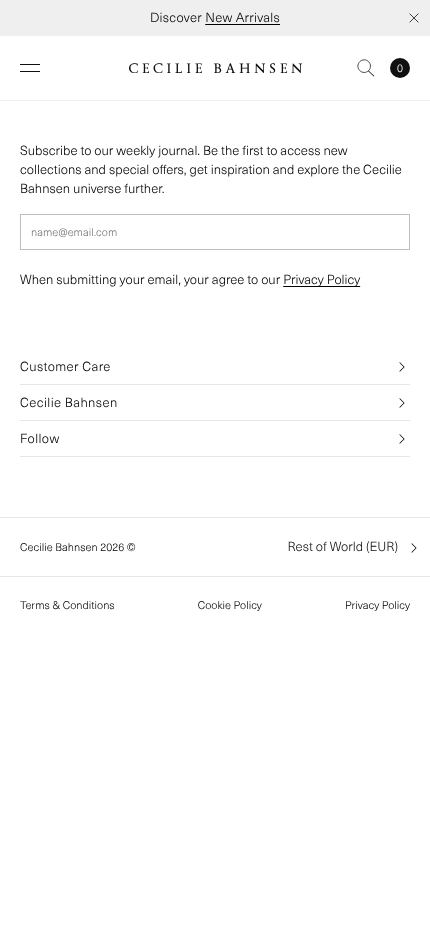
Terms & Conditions (67, 605)
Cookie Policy (230, 605)
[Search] (366, 68)
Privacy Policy (321, 279)
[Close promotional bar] (414, 18)
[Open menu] (30, 68)
